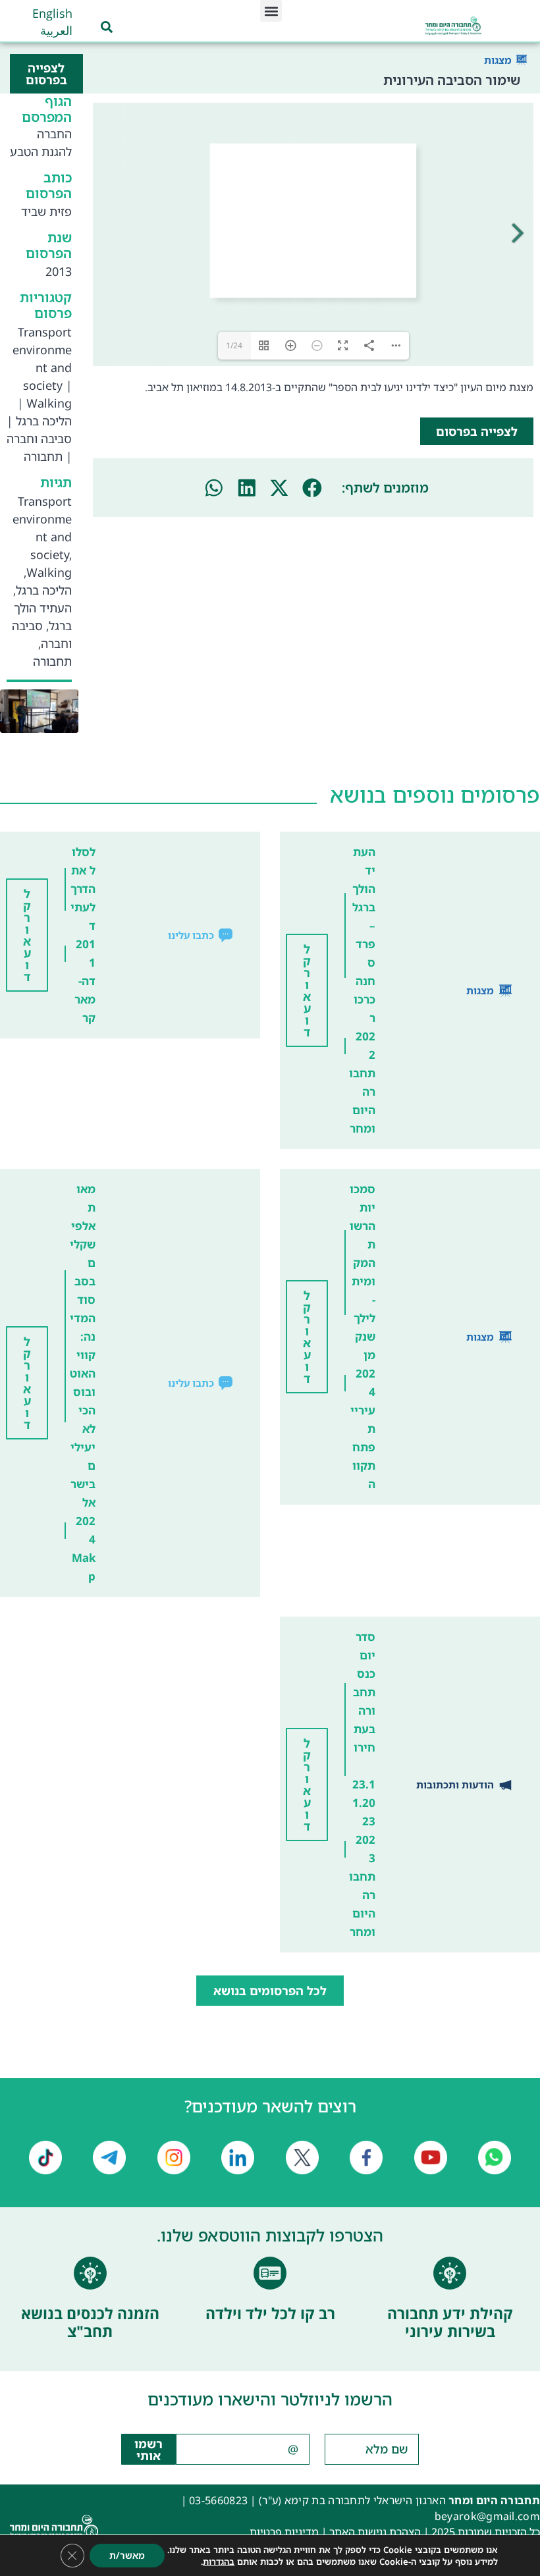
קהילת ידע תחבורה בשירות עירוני (450, 2322)
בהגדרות (219, 2562)
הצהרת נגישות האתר (375, 2532)
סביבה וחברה (39, 439)
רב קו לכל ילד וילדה (270, 2313)
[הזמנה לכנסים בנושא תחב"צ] (90, 2273)
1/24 (234, 345)
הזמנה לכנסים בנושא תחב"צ (90, 2322)
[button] (271, 11)
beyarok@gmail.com (487, 2516)
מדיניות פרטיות (284, 2532)
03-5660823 (218, 2500)
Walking (49, 403)
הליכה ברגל (44, 421)
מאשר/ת (127, 2555)
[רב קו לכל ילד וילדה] (270, 2273)
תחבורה (43, 456)
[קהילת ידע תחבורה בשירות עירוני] (450, 2273)
